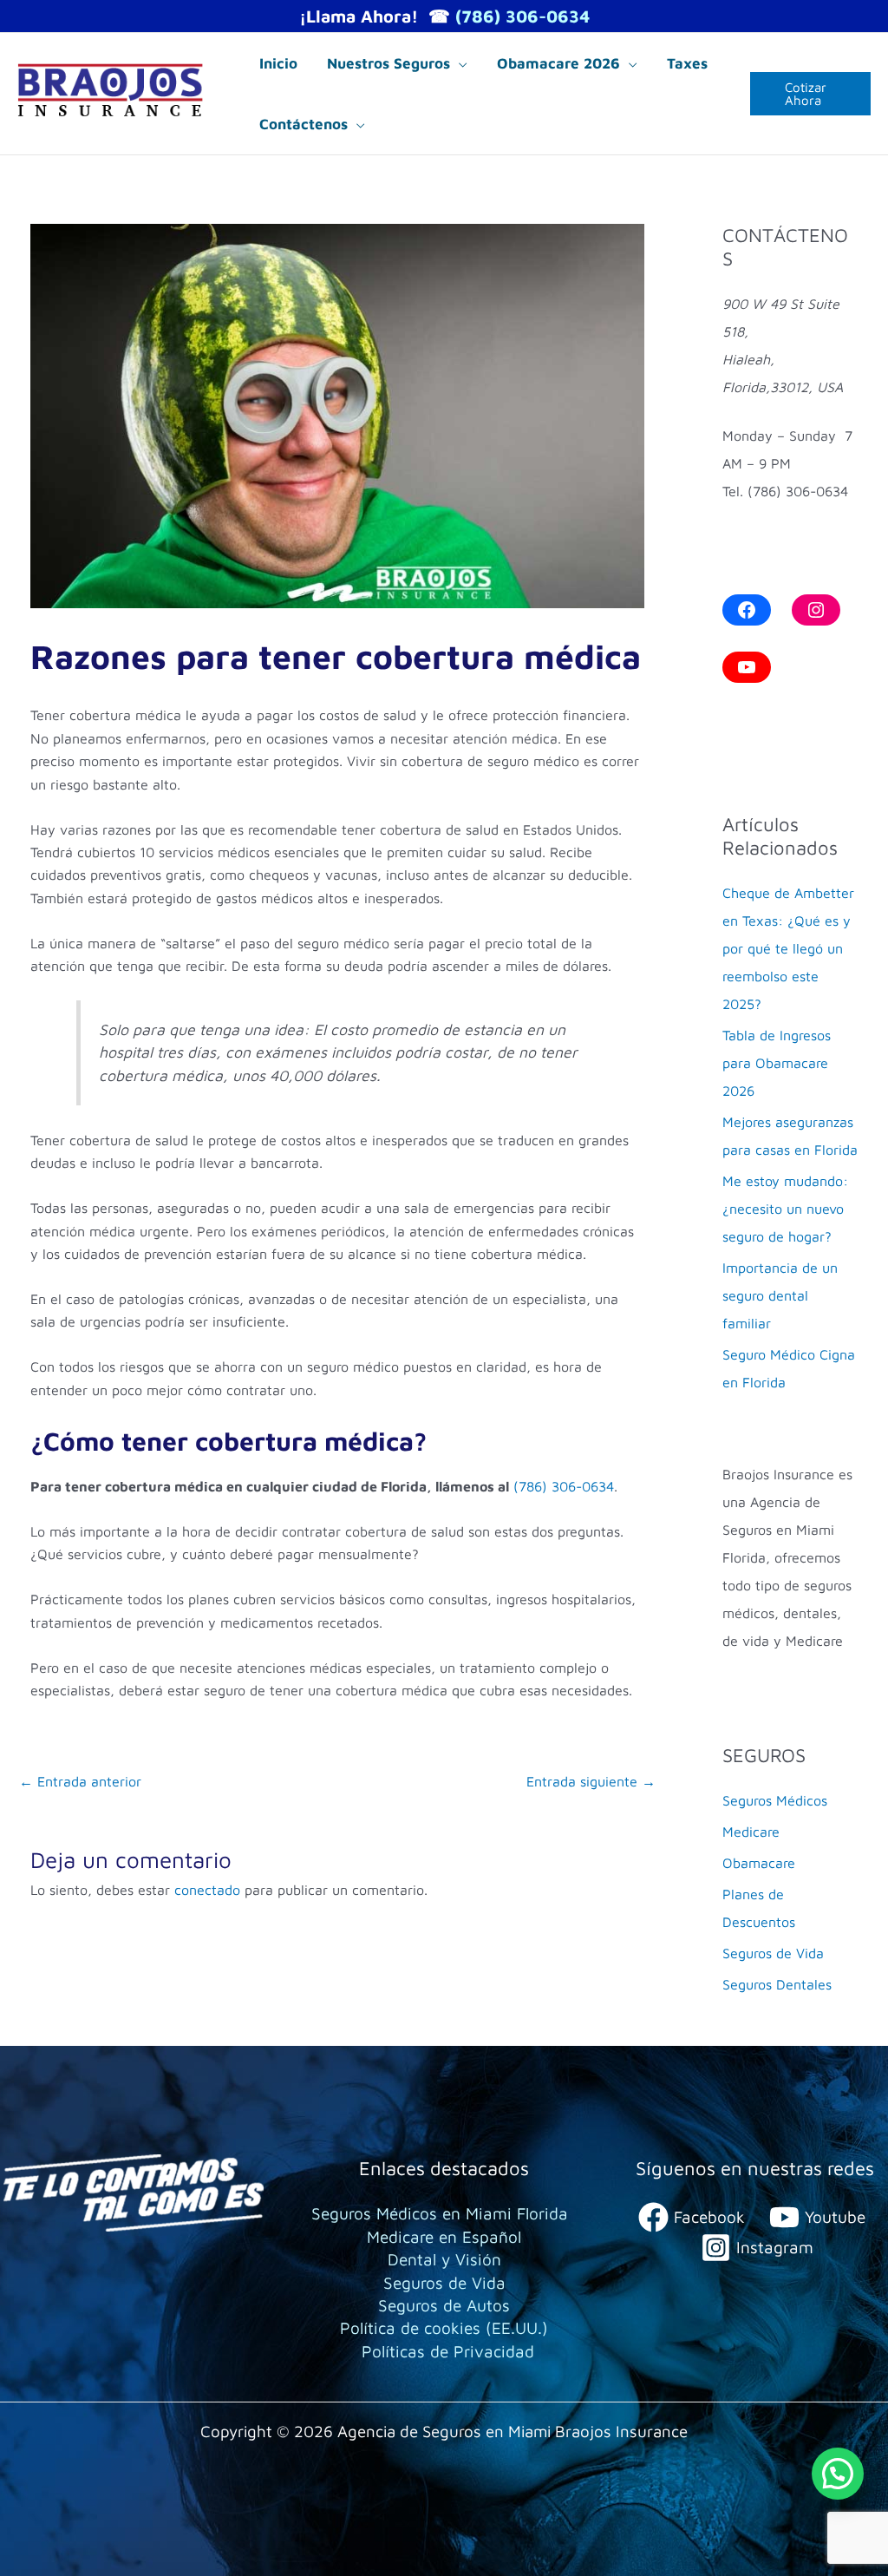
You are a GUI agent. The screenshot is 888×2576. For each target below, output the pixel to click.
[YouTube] (747, 667)
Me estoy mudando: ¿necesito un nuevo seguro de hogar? (785, 1209)
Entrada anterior (80, 1781)
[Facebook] (747, 610)
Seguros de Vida (773, 1953)
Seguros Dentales (777, 1984)
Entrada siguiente (591, 1781)
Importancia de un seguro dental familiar (780, 1295)
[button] (459, 63)
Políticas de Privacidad (448, 2351)
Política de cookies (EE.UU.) (444, 2328)
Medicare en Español (444, 2237)
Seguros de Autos (444, 2305)
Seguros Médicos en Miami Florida (440, 2213)
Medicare (751, 1832)
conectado (207, 1890)
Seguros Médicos (775, 1800)
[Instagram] (816, 610)
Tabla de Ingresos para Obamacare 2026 (777, 1063)
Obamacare (759, 1863)
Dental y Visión (444, 2259)
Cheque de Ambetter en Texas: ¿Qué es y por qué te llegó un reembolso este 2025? (788, 948)
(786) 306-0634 (522, 16)
